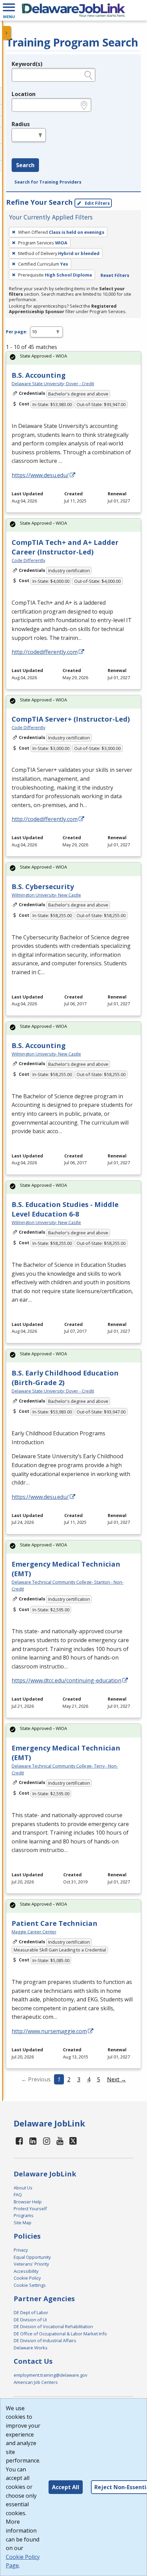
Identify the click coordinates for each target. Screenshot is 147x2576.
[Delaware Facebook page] (19, 2141)
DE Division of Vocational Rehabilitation (53, 2326)
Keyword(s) (27, 64)
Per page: (17, 332)
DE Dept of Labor (31, 2312)
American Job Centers (36, 2382)
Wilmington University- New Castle (46, 895)
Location (24, 94)
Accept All (66, 2487)
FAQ (18, 2195)
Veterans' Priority (31, 2264)
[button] (9, 10)
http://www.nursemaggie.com (49, 2031)
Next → (117, 2079)
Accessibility (26, 2271)
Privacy (21, 2250)
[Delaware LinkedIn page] (33, 2141)
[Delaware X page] (73, 2141)
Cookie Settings (30, 2285)
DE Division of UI (30, 2320)
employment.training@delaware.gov (50, 2375)
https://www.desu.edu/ (40, 475)
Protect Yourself (30, 2209)
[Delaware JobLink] (73, 10)
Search (25, 165)
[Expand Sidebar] (7, 33)
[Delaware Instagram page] (46, 2141)
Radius (21, 124)
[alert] (73, 358)
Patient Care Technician (55, 1923)
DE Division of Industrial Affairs (45, 2340)
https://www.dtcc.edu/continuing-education (66, 1680)
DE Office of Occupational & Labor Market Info (60, 2334)
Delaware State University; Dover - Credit (53, 384)
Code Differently (28, 560)
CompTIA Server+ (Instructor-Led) (71, 719)
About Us (23, 2188)
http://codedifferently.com (45, 652)
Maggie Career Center (34, 1932)
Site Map (23, 2223)
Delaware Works (31, 2348)
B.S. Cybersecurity (43, 887)
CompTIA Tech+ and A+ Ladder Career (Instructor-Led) (65, 547)
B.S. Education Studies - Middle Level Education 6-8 (65, 1209)
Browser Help (28, 2202)
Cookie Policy (27, 2278)
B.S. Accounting (39, 375)
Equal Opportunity (32, 2257)
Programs (24, 2215)
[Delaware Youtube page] (60, 2141)
